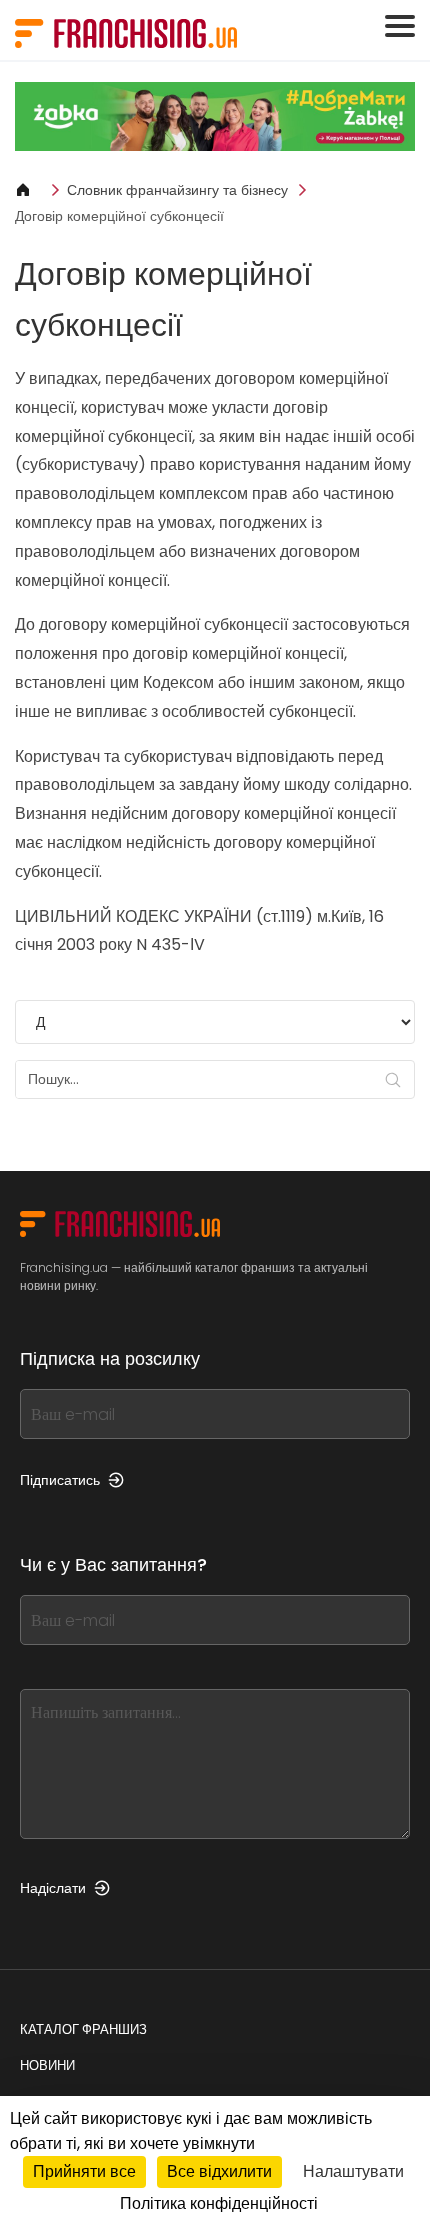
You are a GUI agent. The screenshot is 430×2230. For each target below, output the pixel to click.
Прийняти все (84, 2171)
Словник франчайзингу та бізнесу (177, 190)
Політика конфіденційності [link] (219, 2203)
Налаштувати (353, 2171)
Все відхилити (219, 2171)
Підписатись (60, 1480)
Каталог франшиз (83, 2029)
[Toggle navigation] (400, 26)
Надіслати (53, 1888)
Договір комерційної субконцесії (119, 216)
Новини (47, 2065)
